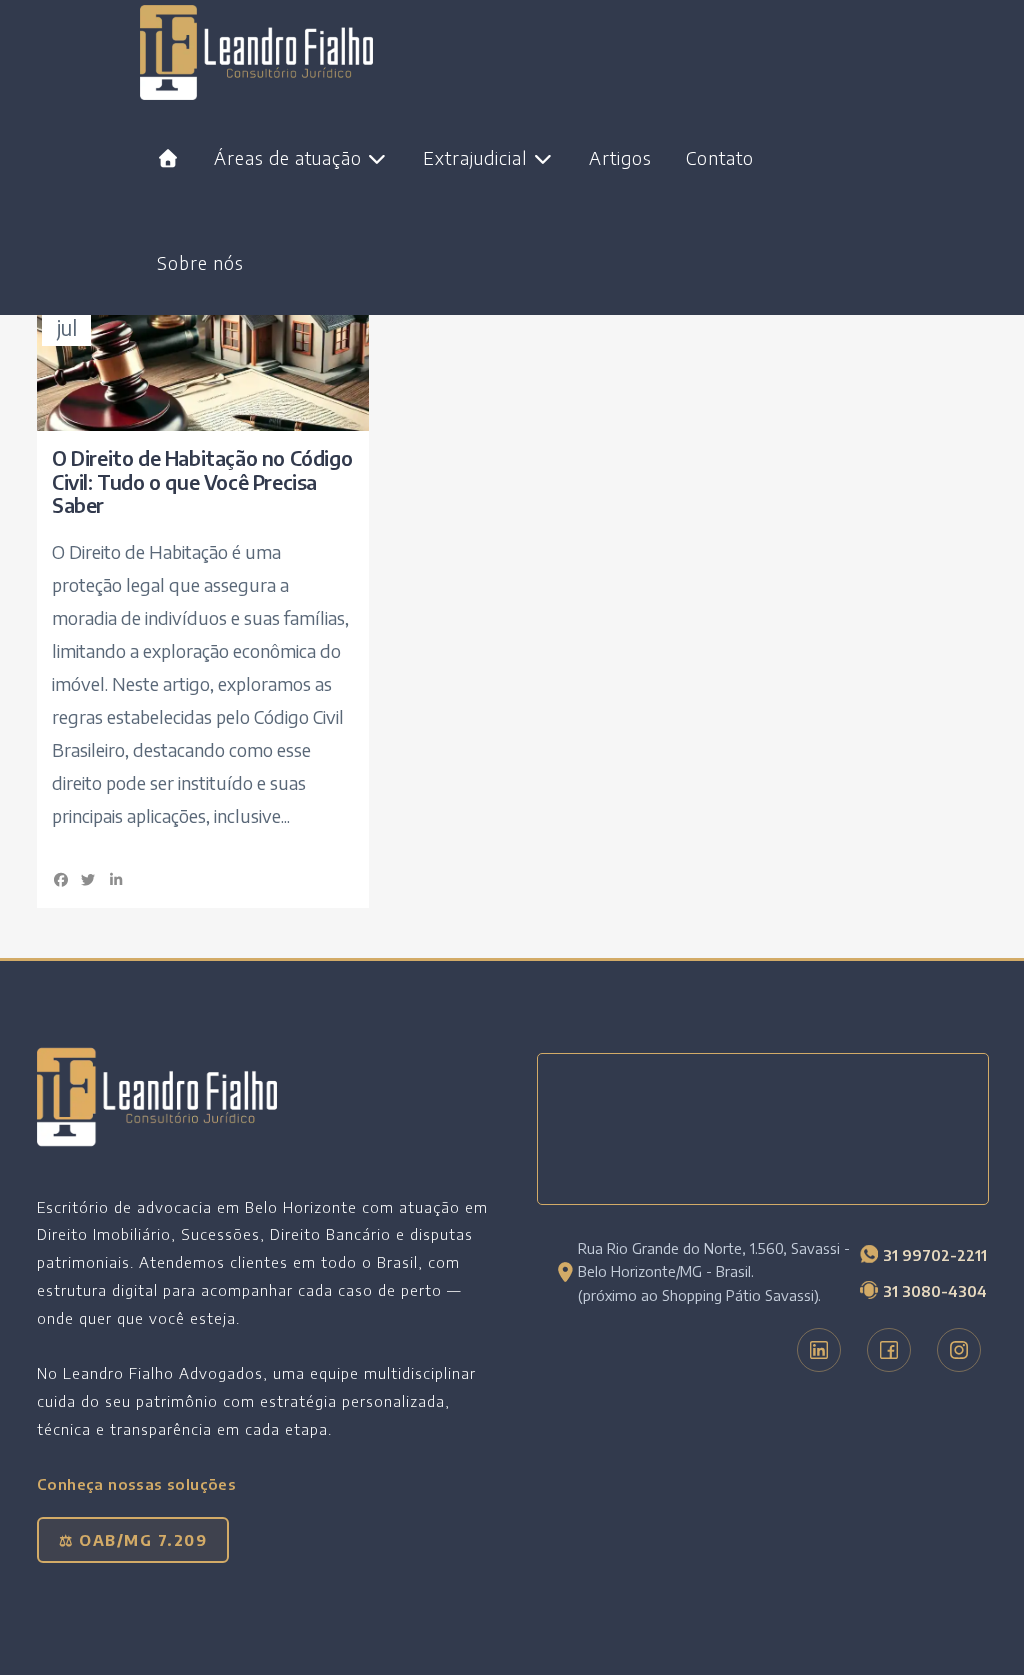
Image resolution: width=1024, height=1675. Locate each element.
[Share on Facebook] (61, 879)
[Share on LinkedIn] (116, 879)
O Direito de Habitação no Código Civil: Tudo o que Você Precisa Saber (202, 481)
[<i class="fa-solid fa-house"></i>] (168, 157)
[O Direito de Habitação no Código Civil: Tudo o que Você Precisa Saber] (203, 355)
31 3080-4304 (935, 1291)
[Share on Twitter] (89, 879)
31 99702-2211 (935, 1255)
